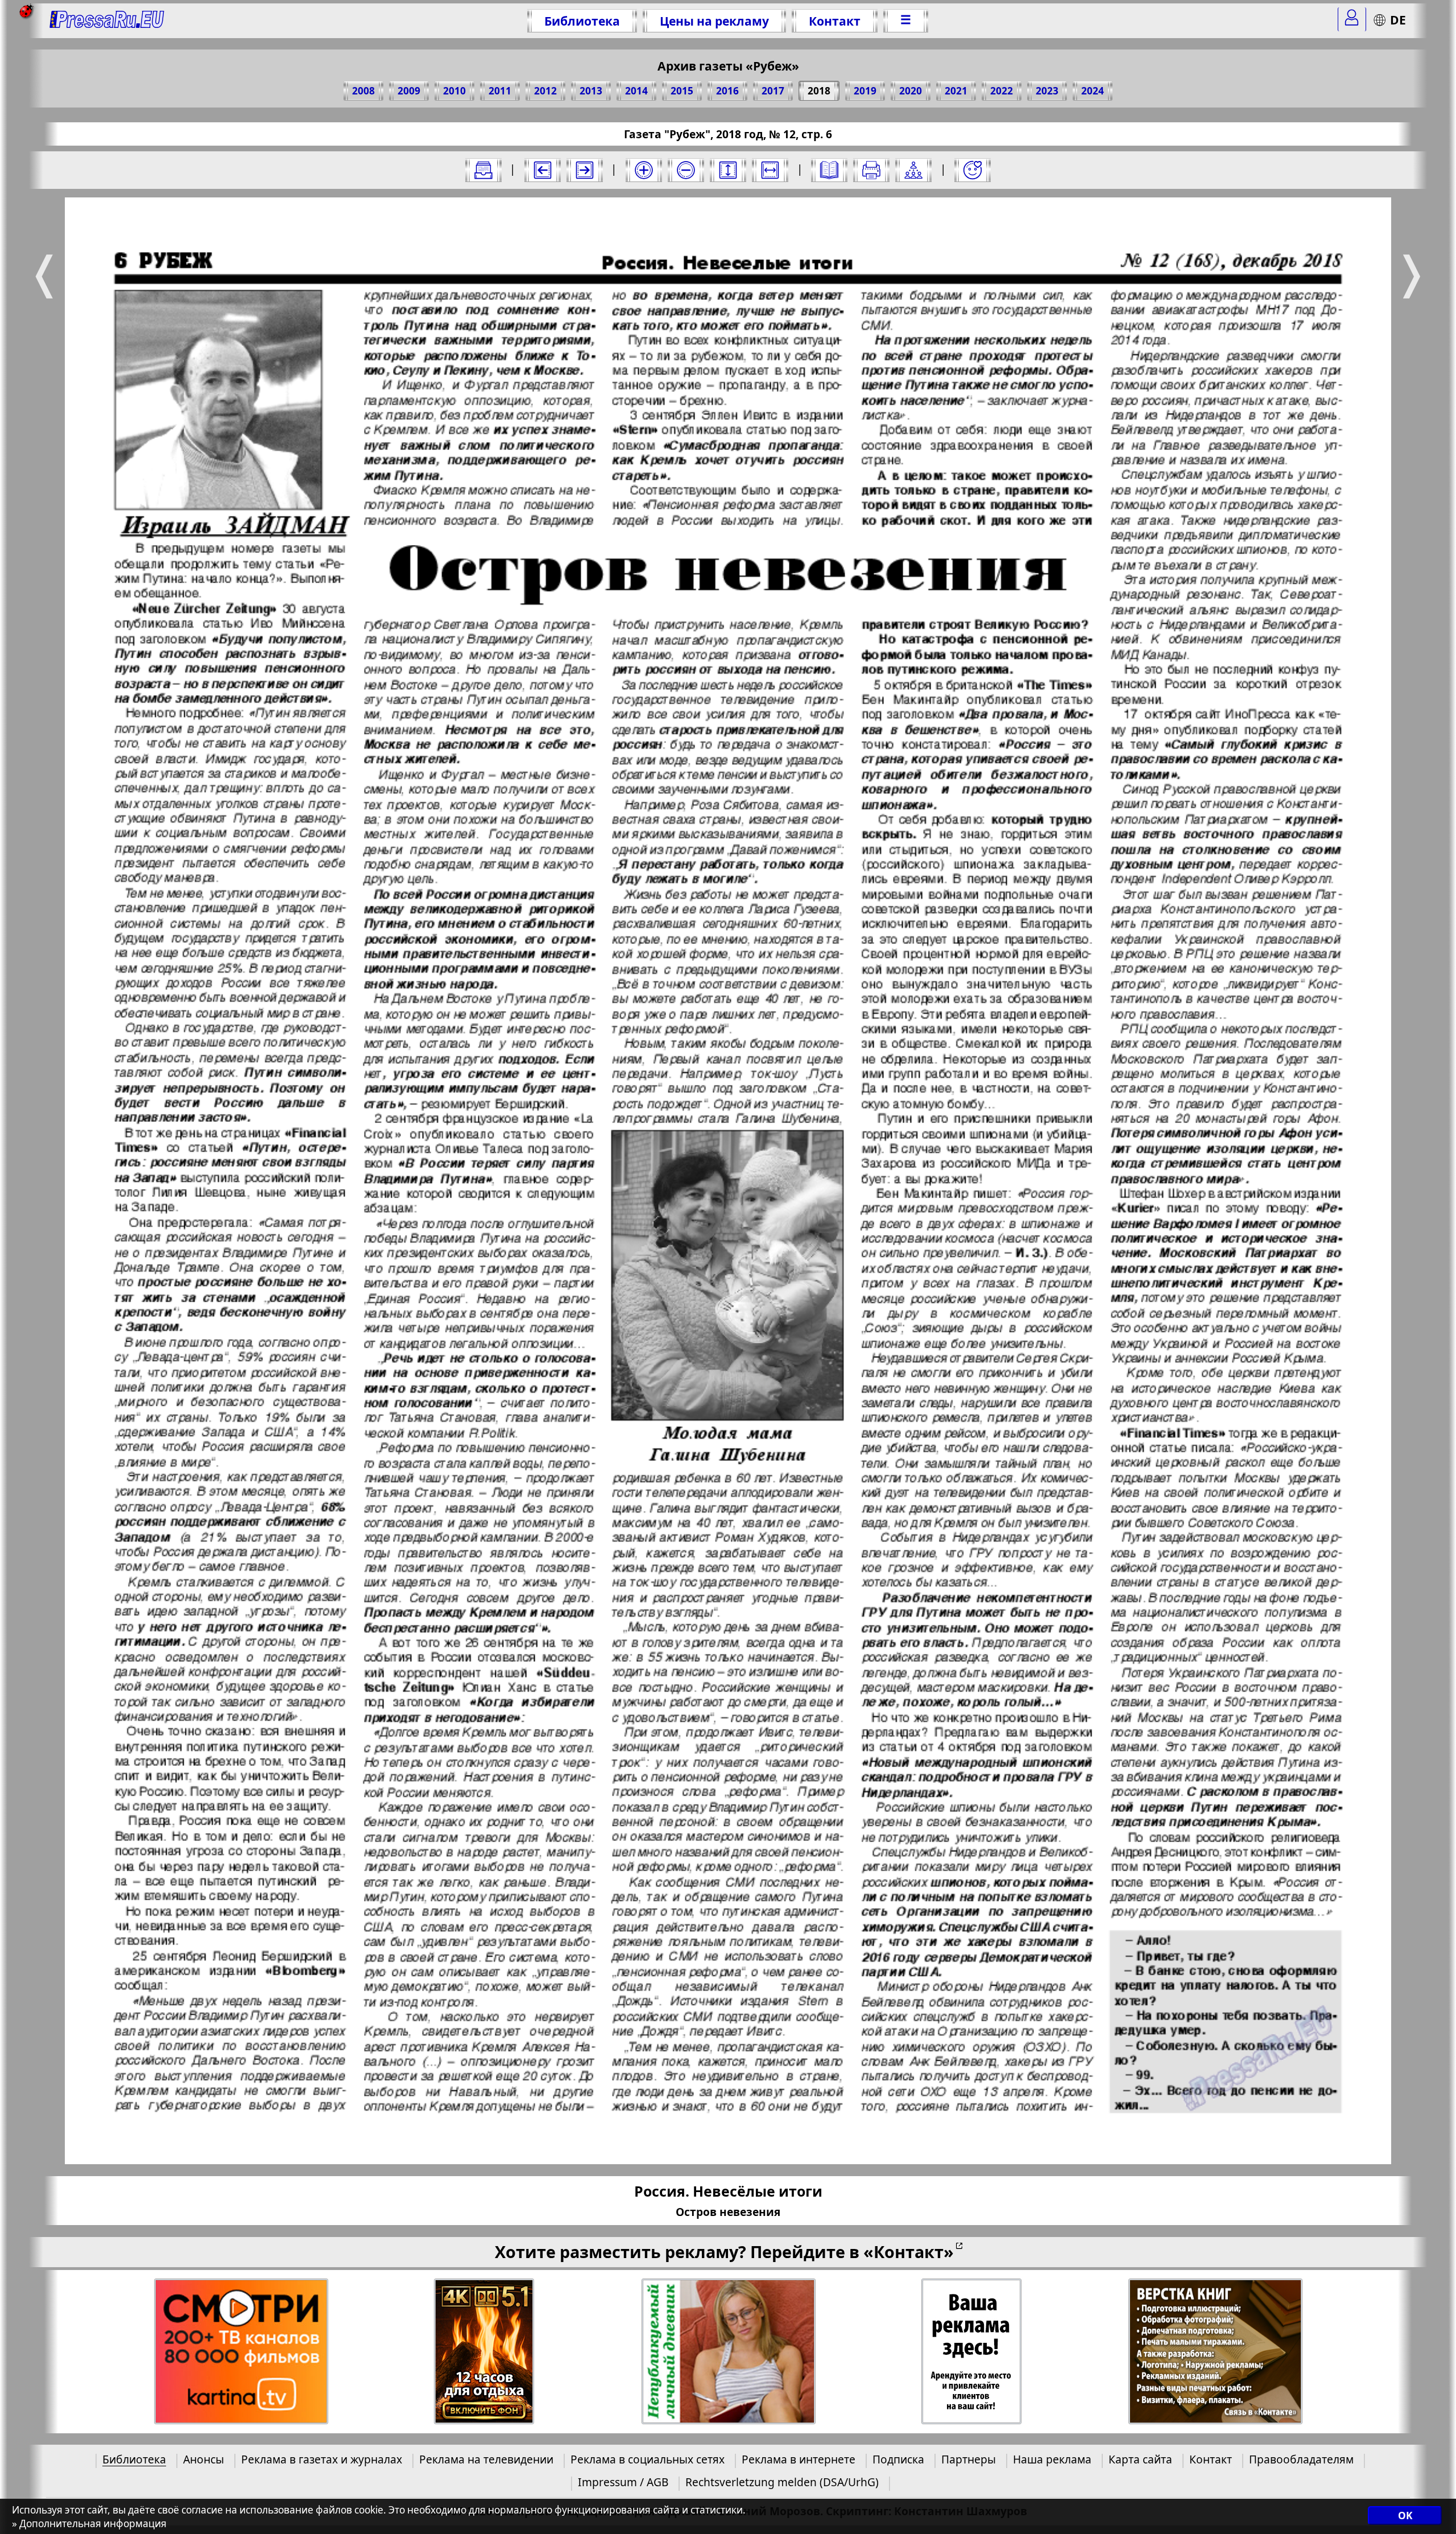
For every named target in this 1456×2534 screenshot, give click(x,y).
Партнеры (969, 2459)
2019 (865, 91)
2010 (454, 91)
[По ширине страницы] (770, 170)
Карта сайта (1140, 2459)
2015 (682, 91)
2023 (1047, 91)
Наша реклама (1052, 2459)
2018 (819, 91)
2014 (636, 91)
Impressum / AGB (623, 2482)
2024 (1093, 91)
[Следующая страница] (585, 170)
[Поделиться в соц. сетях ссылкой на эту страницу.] (913, 170)
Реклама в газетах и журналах (322, 2459)
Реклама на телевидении (486, 2459)
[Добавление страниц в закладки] (973, 170)
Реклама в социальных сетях (648, 2459)
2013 (591, 91)
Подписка (898, 2459)
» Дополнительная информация (89, 2523)
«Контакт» (909, 2252)
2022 (1002, 91)
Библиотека (582, 21)
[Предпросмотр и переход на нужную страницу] (829, 170)
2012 (545, 91)
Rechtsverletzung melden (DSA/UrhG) (782, 2482)
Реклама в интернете (799, 2459)
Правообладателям (1301, 2459)
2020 (911, 91)
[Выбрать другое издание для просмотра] (483, 170)
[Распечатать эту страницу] (871, 170)
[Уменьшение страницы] (686, 170)
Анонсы (204, 2459)
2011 (500, 91)
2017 (773, 91)
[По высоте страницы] (728, 170)
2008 (363, 91)
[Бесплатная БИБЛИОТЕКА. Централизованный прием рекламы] (107, 21)
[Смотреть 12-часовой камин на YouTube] (484, 2352)
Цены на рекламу (714, 21)
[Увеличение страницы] (644, 170)
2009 (409, 91)
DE (1398, 20)
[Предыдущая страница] (543, 170)
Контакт (835, 21)
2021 (956, 91)
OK (1405, 2516)
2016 (727, 91)
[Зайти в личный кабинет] (1352, 19)
